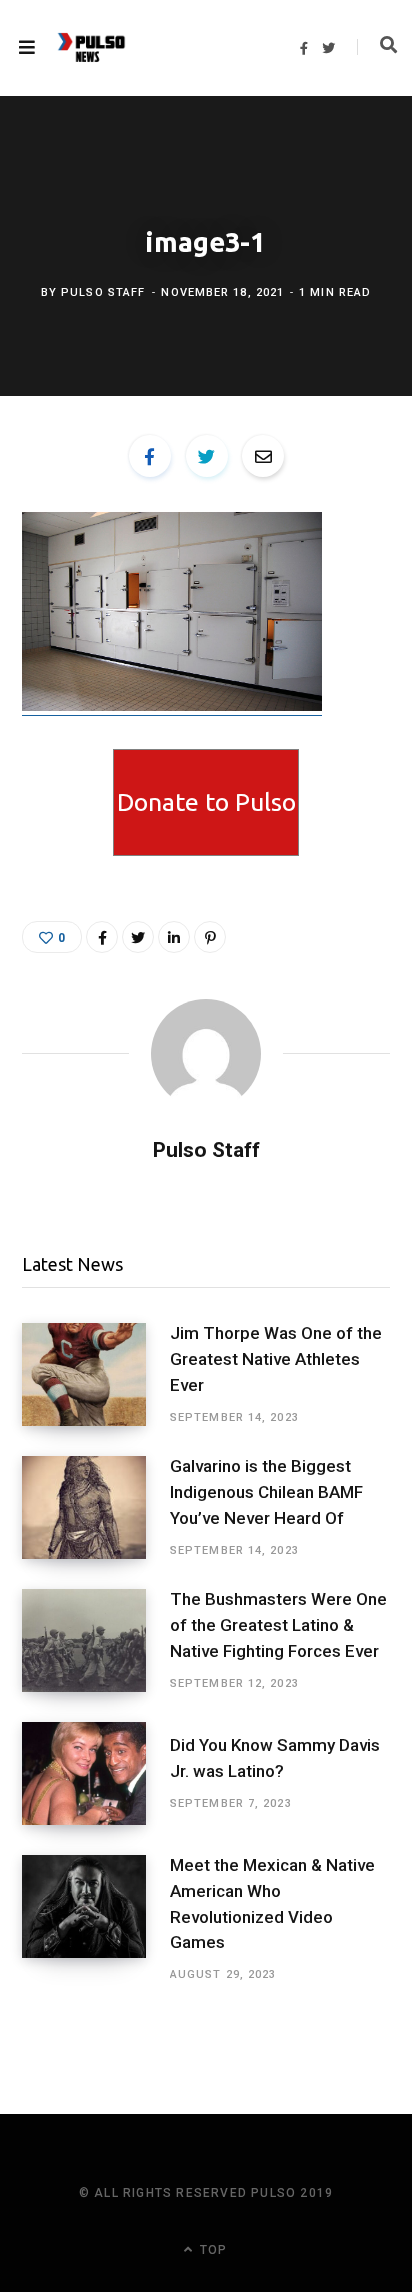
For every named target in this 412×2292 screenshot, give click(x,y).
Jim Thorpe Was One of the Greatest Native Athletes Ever (276, 1359)
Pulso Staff (103, 292)
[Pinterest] (210, 937)
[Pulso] (91, 48)
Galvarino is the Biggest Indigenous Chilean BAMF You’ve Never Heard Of (266, 1492)
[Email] (263, 456)
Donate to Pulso (206, 802)
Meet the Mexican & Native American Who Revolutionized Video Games (272, 1903)
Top (211, 2250)
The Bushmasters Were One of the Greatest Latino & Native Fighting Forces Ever (278, 1625)
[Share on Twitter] (207, 456)
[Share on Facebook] (150, 456)
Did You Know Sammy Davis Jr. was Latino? (275, 1758)
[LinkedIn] (174, 937)
